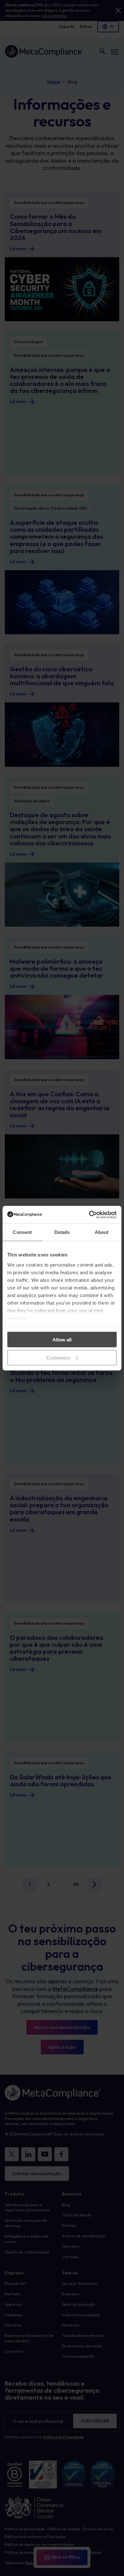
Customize (58, 1357)
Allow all (62, 1340)
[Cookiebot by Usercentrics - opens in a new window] (89, 1215)
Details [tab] (62, 1232)
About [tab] (102, 1232)
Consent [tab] (22, 1232)
